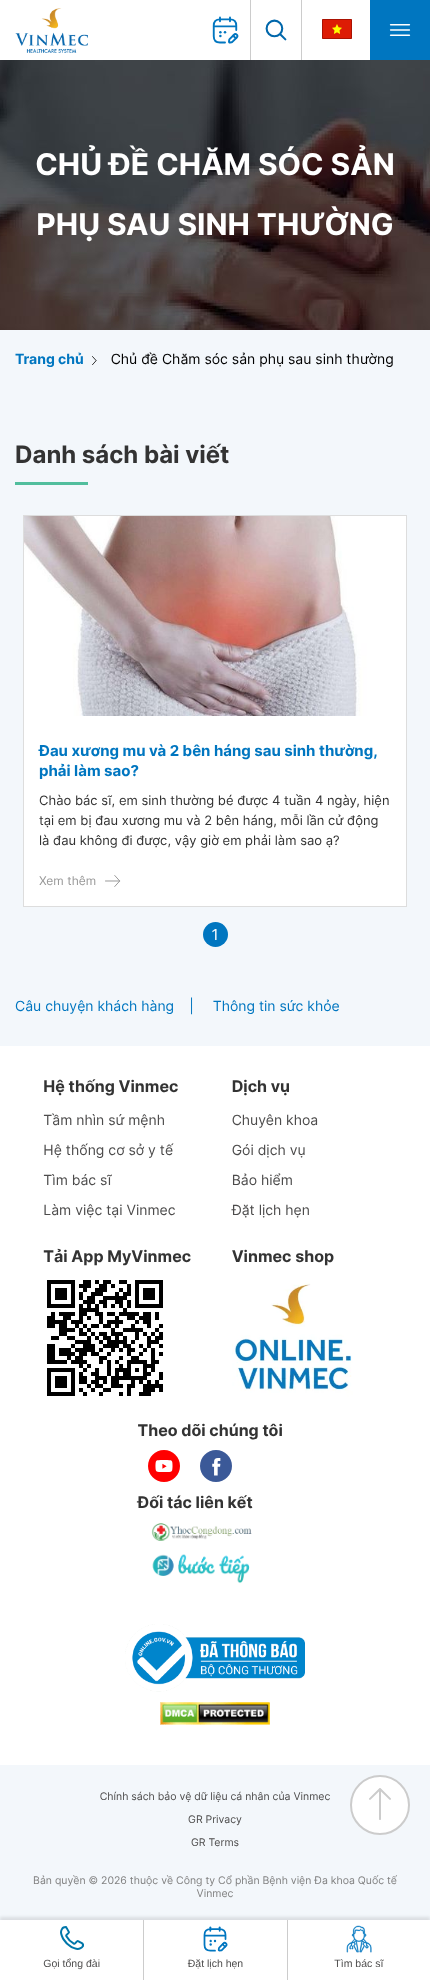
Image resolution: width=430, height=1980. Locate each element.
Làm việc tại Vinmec (109, 1210)
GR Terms (215, 1842)
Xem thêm (67, 880)
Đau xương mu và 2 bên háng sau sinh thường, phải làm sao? (208, 760)
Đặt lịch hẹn (271, 1210)
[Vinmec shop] (294, 1338)
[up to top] (380, 1805)
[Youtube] (164, 1466)
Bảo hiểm (262, 1180)
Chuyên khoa (275, 1120)
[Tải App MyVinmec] (105, 1338)
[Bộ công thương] (215, 1658)
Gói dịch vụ (269, 1150)
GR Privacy (215, 1819)
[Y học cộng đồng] (203, 1532)
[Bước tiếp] (203, 1568)
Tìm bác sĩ (77, 1180)
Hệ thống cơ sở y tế (108, 1150)
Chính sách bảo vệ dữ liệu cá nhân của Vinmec (215, 1796)
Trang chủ (49, 359)
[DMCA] (215, 1713)
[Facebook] (216, 1466)
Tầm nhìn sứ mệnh (104, 1120)
